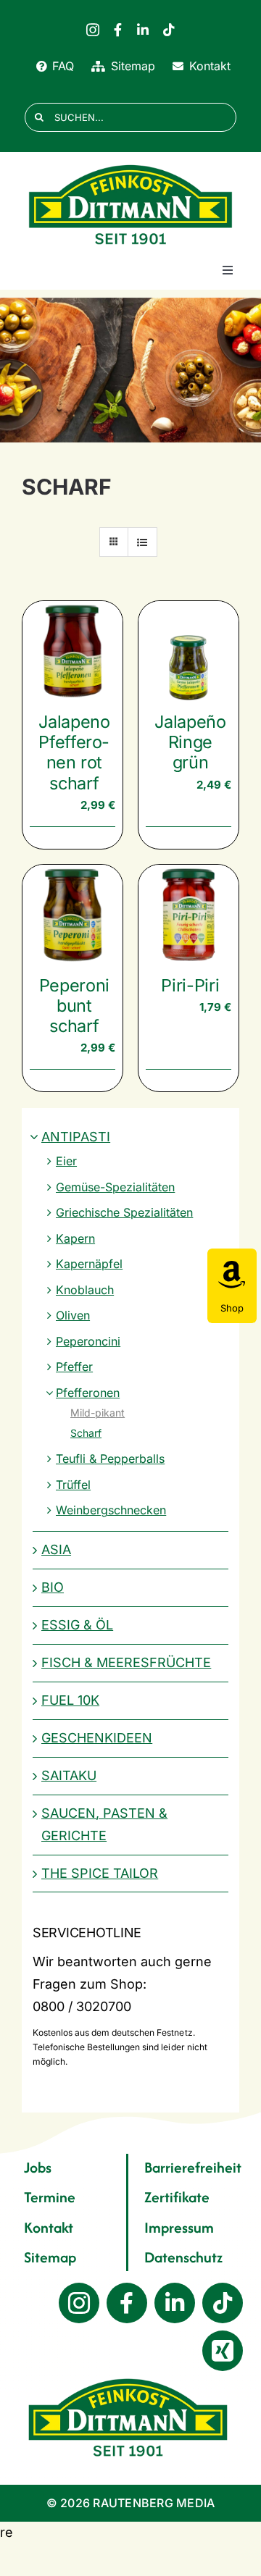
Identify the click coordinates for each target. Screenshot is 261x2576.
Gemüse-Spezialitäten (115, 1187)
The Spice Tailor (100, 1873)
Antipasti (76, 1137)
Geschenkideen (97, 1738)
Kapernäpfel (89, 1264)
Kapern (75, 1238)
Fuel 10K (70, 1700)
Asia (56, 1549)
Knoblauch (85, 1290)
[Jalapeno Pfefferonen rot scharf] (72, 651)
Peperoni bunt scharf (74, 1006)
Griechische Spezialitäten (124, 1212)
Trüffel (73, 1485)
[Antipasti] (130, 370)
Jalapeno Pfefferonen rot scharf (74, 752)
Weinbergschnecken (111, 1510)
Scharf (86, 1433)
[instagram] (93, 30)
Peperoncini (88, 1341)
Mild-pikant (98, 1413)
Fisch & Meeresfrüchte (126, 1662)
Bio (53, 1587)
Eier (66, 1161)
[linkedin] (143, 30)
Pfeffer (74, 1367)
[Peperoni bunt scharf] (72, 915)
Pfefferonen (88, 1393)
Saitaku (69, 1775)
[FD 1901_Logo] (130, 165)
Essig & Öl (77, 1625)
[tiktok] (169, 30)
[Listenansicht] (142, 542)
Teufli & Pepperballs (110, 1459)
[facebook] (118, 30)
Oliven (73, 1315)
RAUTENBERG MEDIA (154, 2503)
